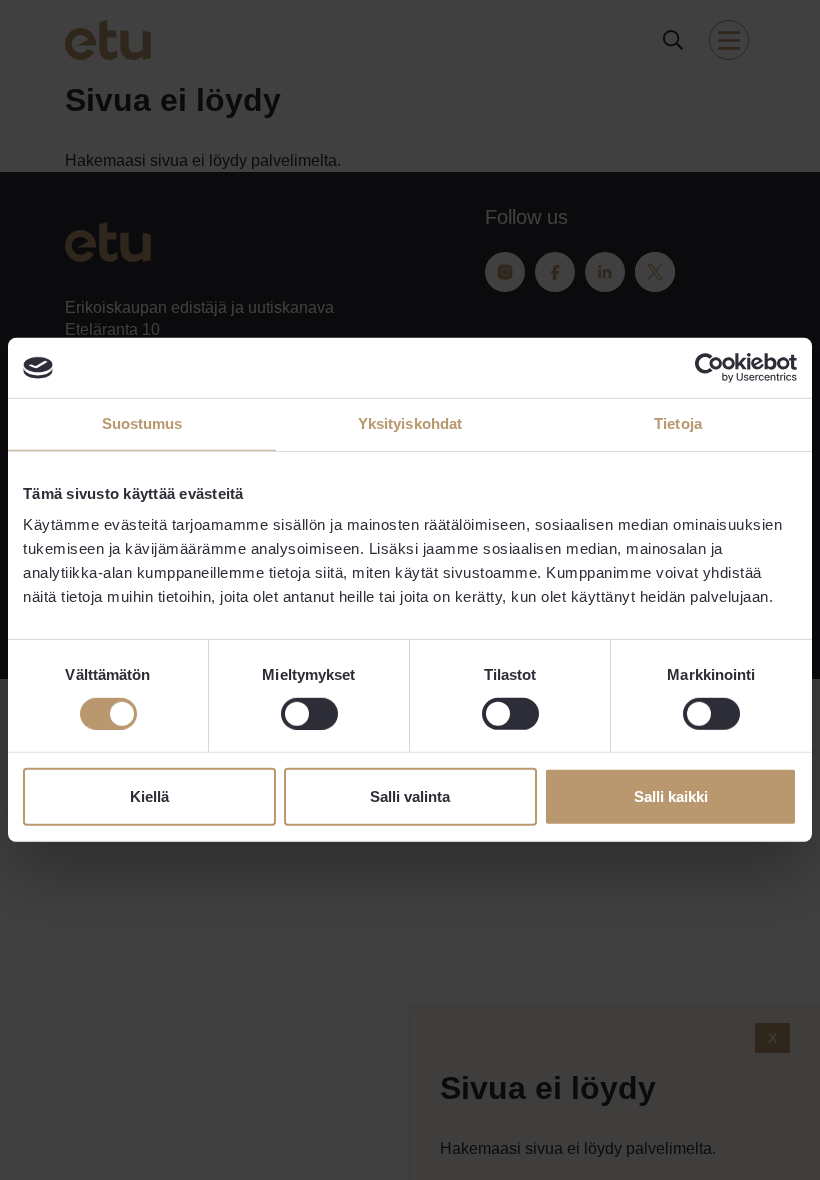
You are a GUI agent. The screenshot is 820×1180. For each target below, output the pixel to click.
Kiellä (149, 796)
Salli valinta (410, 796)
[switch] (309, 714)
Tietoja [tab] (678, 423)
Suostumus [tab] (142, 423)
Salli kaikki (671, 796)
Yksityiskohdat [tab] (410, 423)
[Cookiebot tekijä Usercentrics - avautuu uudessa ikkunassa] (709, 368)
